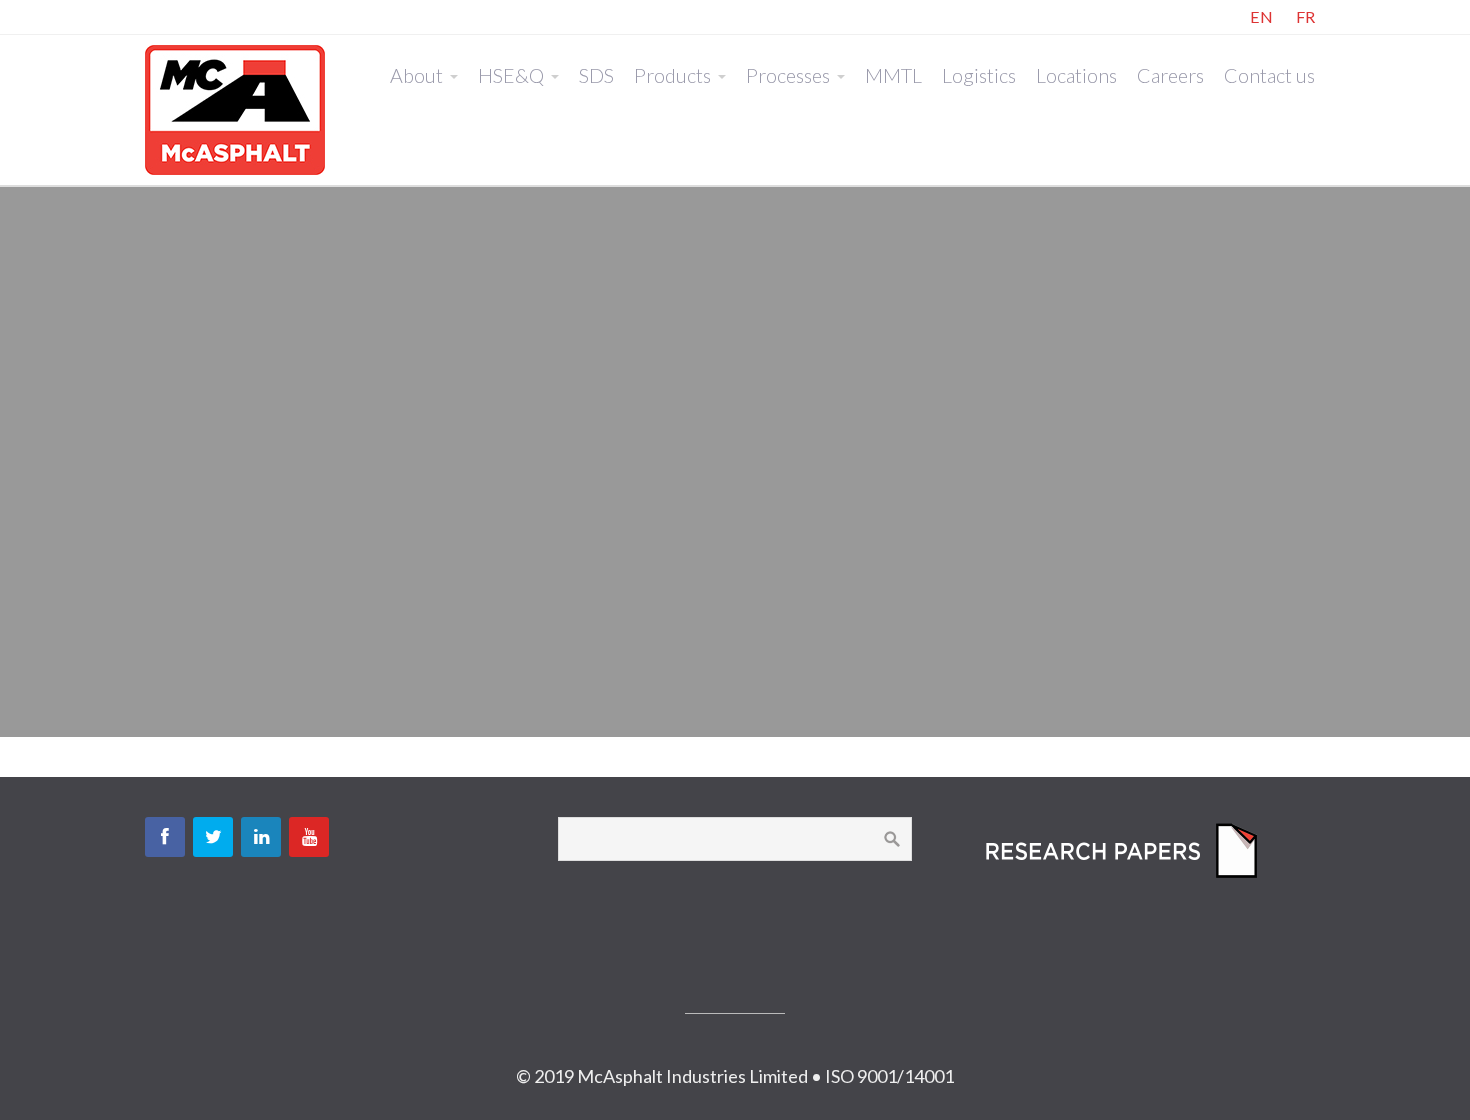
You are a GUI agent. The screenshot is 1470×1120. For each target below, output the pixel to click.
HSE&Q (511, 75)
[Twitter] (213, 837)
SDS (596, 75)
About (416, 75)
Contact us (1269, 75)
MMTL (893, 75)
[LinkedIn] (261, 837)
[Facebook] (165, 837)
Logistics (979, 75)
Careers (1170, 75)
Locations (1076, 75)
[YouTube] (309, 837)
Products (672, 75)
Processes (788, 75)
